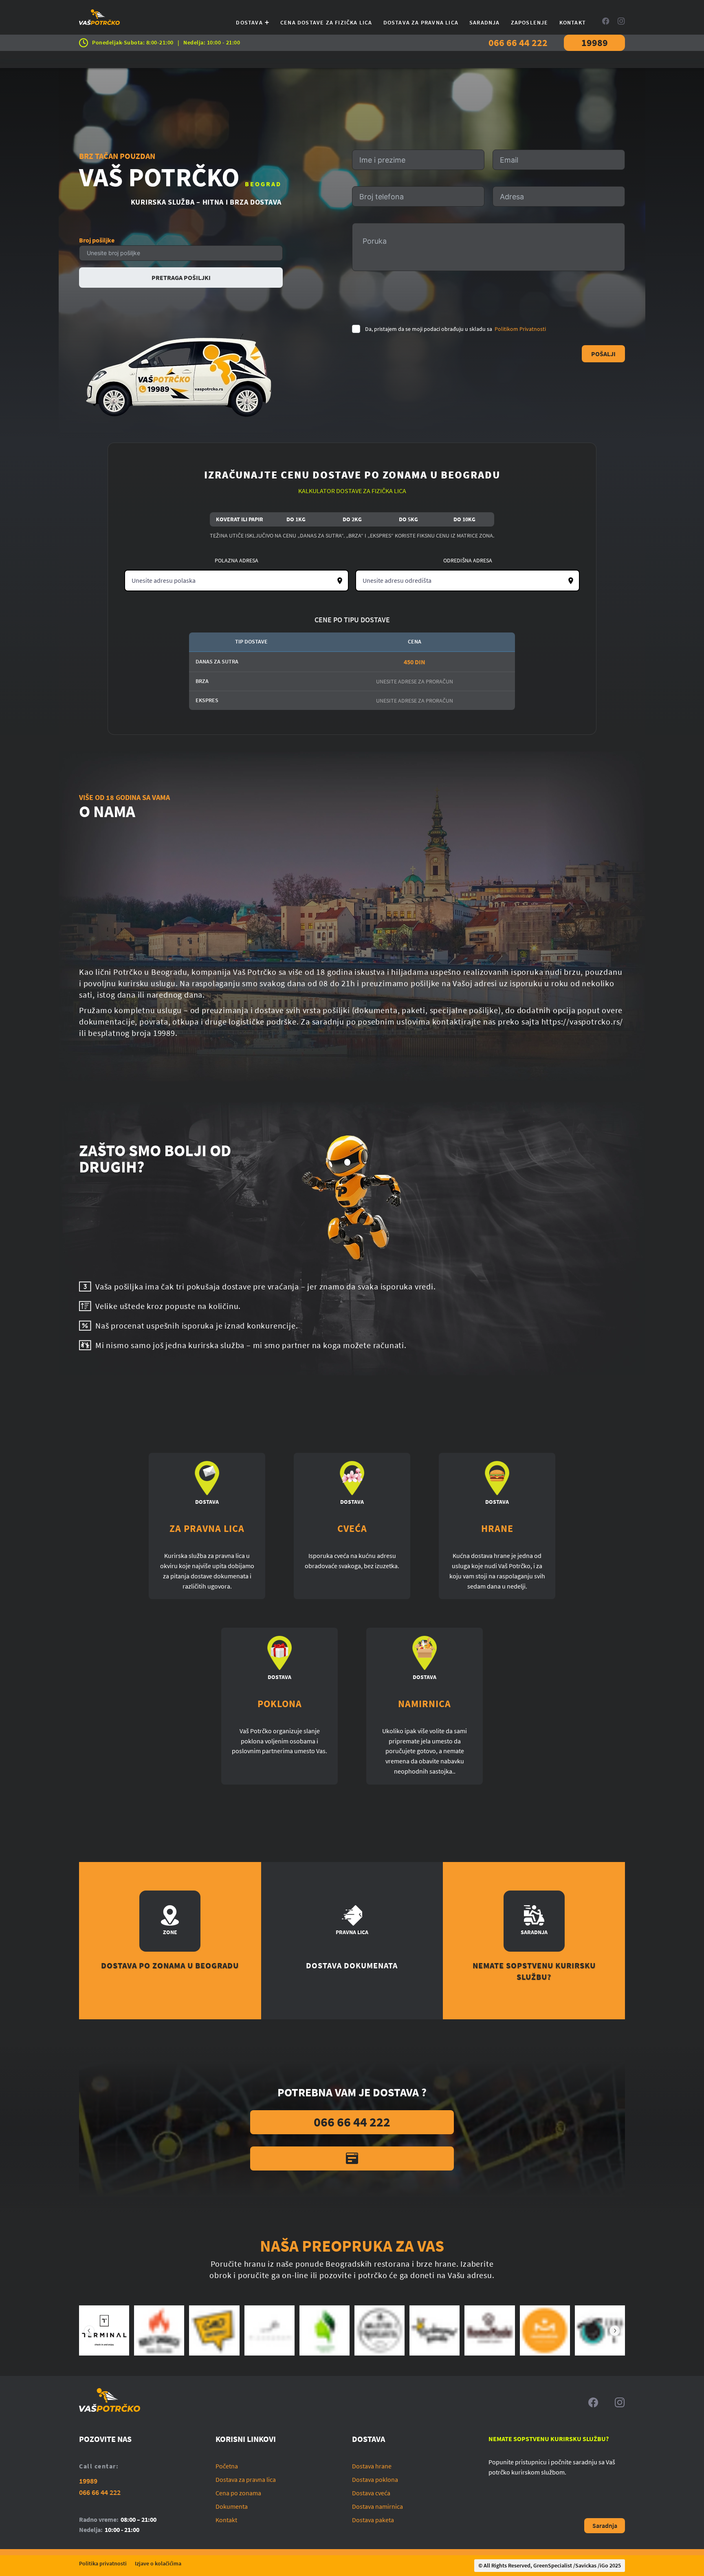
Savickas (586, 2565)
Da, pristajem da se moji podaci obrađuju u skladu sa (455, 329)
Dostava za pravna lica (421, 22)
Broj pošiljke (97, 240)
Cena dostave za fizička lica (326, 22)
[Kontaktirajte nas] (352, 2158)
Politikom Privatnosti (520, 329)
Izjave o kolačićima (158, 2563)
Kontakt (573, 22)
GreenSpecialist (553, 2565)
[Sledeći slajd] (615, 2331)
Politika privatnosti (103, 2563)
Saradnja (485, 22)
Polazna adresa (236, 560)
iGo (604, 2565)
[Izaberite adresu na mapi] (340, 581)
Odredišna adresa (468, 560)
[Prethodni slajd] (89, 2331)
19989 (595, 43)
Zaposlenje (530, 22)
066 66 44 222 (518, 43)
